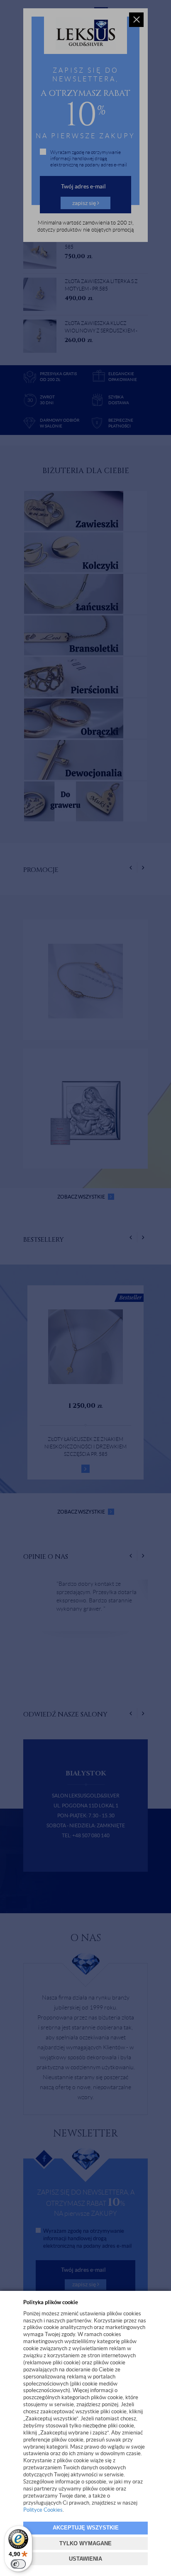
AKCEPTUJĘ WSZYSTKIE (86, 2528)
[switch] (18, 2564)
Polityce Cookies (43, 2510)
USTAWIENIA (85, 2559)
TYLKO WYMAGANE (85, 2543)
